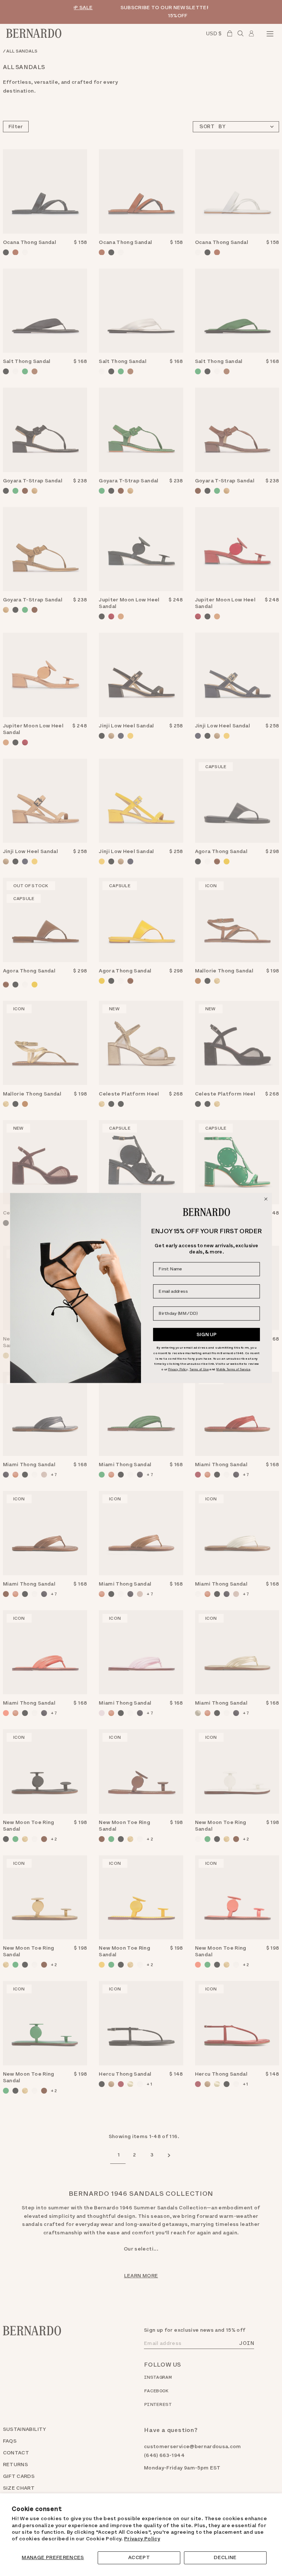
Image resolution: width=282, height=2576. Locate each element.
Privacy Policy (142, 2539)
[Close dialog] (266, 1199)
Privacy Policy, (178, 1369)
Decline (225, 2557)
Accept (139, 2557)
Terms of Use (199, 1369)
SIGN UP (207, 1334)
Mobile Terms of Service (233, 1369)
